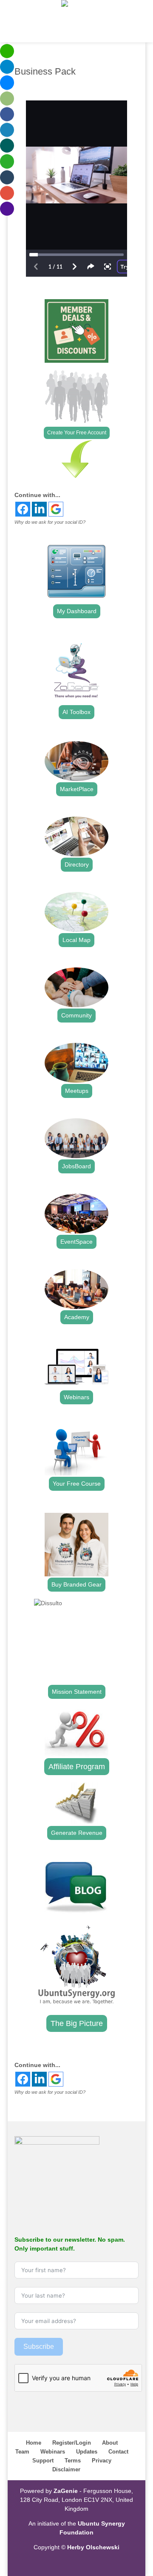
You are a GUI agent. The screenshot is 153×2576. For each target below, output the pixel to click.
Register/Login (72, 2443)
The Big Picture (77, 2023)
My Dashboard (77, 611)
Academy (77, 1317)
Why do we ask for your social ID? (50, 522)
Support (43, 2461)
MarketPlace (77, 789)
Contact (118, 2452)
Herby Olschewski (93, 2547)
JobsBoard (76, 1166)
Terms (73, 2461)
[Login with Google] (56, 509)
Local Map (76, 940)
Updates (87, 2452)
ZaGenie (66, 2491)
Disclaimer (66, 2469)
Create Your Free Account (77, 433)
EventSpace (76, 1242)
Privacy (102, 2461)
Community (76, 1015)
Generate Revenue (77, 1833)
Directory (77, 864)
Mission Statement (77, 1692)
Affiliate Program (77, 1767)
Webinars (76, 1397)
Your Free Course (77, 1484)
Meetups (77, 1091)
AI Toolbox (76, 712)
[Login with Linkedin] (39, 509)
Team (22, 2452)
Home (34, 2443)
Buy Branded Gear (76, 1584)
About (110, 2443)
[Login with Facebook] (23, 509)
